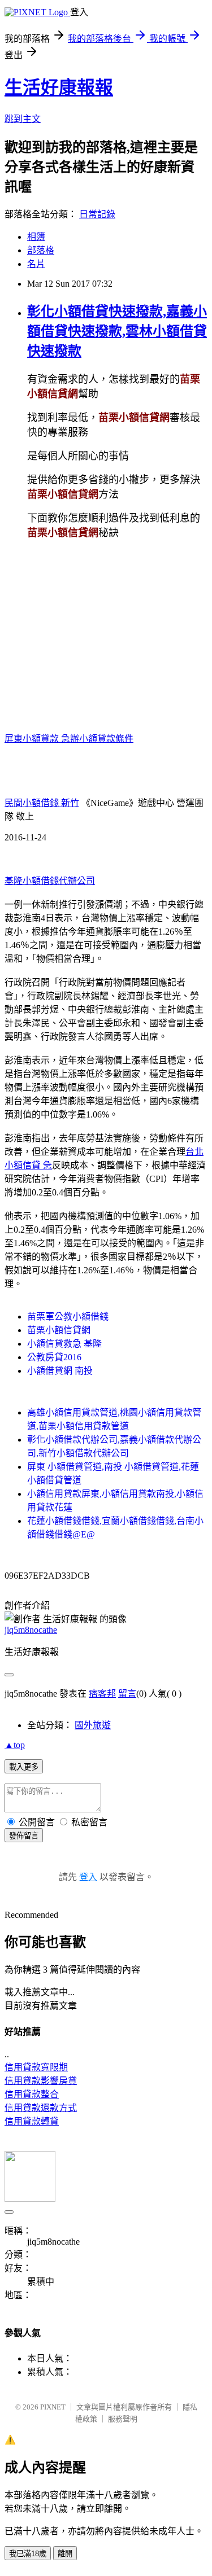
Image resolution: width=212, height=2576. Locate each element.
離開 (65, 2554)
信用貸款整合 (32, 2094)
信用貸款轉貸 (32, 2121)
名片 (36, 264)
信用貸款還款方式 (41, 2108)
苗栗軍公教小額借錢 (68, 1317)
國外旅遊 (93, 1725)
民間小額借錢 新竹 (42, 803)
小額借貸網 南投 (60, 1371)
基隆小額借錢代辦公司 (50, 881)
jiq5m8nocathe (31, 1630)
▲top (15, 1745)
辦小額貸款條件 (102, 739)
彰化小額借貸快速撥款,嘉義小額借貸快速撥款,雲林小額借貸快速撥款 (117, 331)
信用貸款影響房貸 (41, 2081)
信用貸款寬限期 (36, 2067)
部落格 (41, 250)
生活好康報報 (59, 87)
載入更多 (24, 1767)
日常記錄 (97, 214)
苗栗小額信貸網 (59, 1330)
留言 (127, 1694)
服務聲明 (123, 2419)
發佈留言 (24, 1836)
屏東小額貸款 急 (37, 739)
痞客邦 (102, 1694)
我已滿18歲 (28, 2554)
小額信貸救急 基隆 (64, 1344)
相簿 (36, 237)
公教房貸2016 (54, 1357)
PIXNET (53, 2407)
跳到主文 (23, 119)
